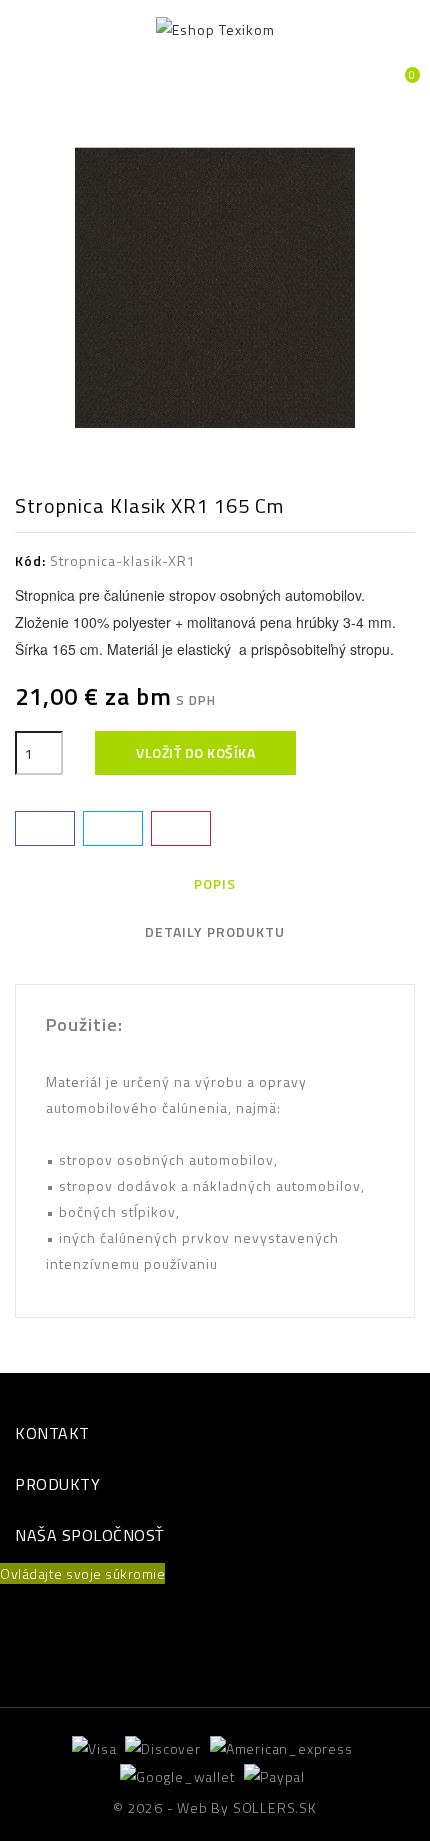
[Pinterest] (181, 828)
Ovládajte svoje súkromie (82, 1573)
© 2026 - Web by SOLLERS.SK (215, 1807)
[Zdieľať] (45, 828)
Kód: (30, 560)
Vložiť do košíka (195, 752)
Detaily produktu (215, 931)
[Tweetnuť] (113, 828)
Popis (215, 883)
